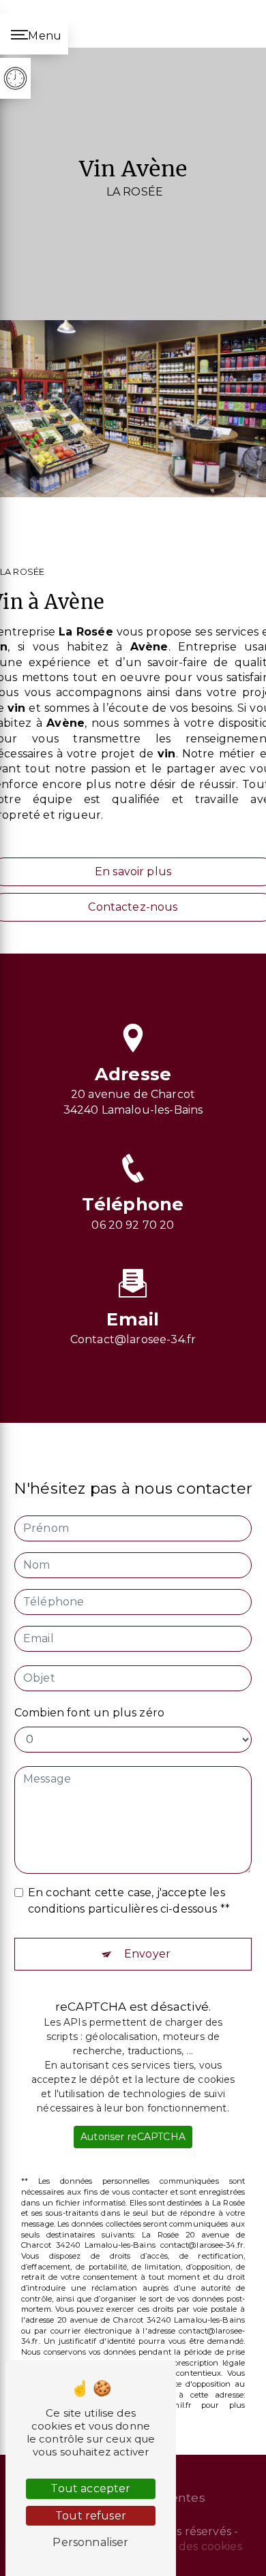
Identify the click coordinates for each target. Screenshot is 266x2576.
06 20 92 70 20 (133, 1225)
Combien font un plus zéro (89, 1713)
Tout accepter (90, 2488)
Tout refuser (91, 2516)
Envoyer (147, 1954)
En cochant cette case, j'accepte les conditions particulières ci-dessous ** (129, 1901)
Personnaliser (90, 2542)
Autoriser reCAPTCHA (133, 2137)
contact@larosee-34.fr (133, 1339)
